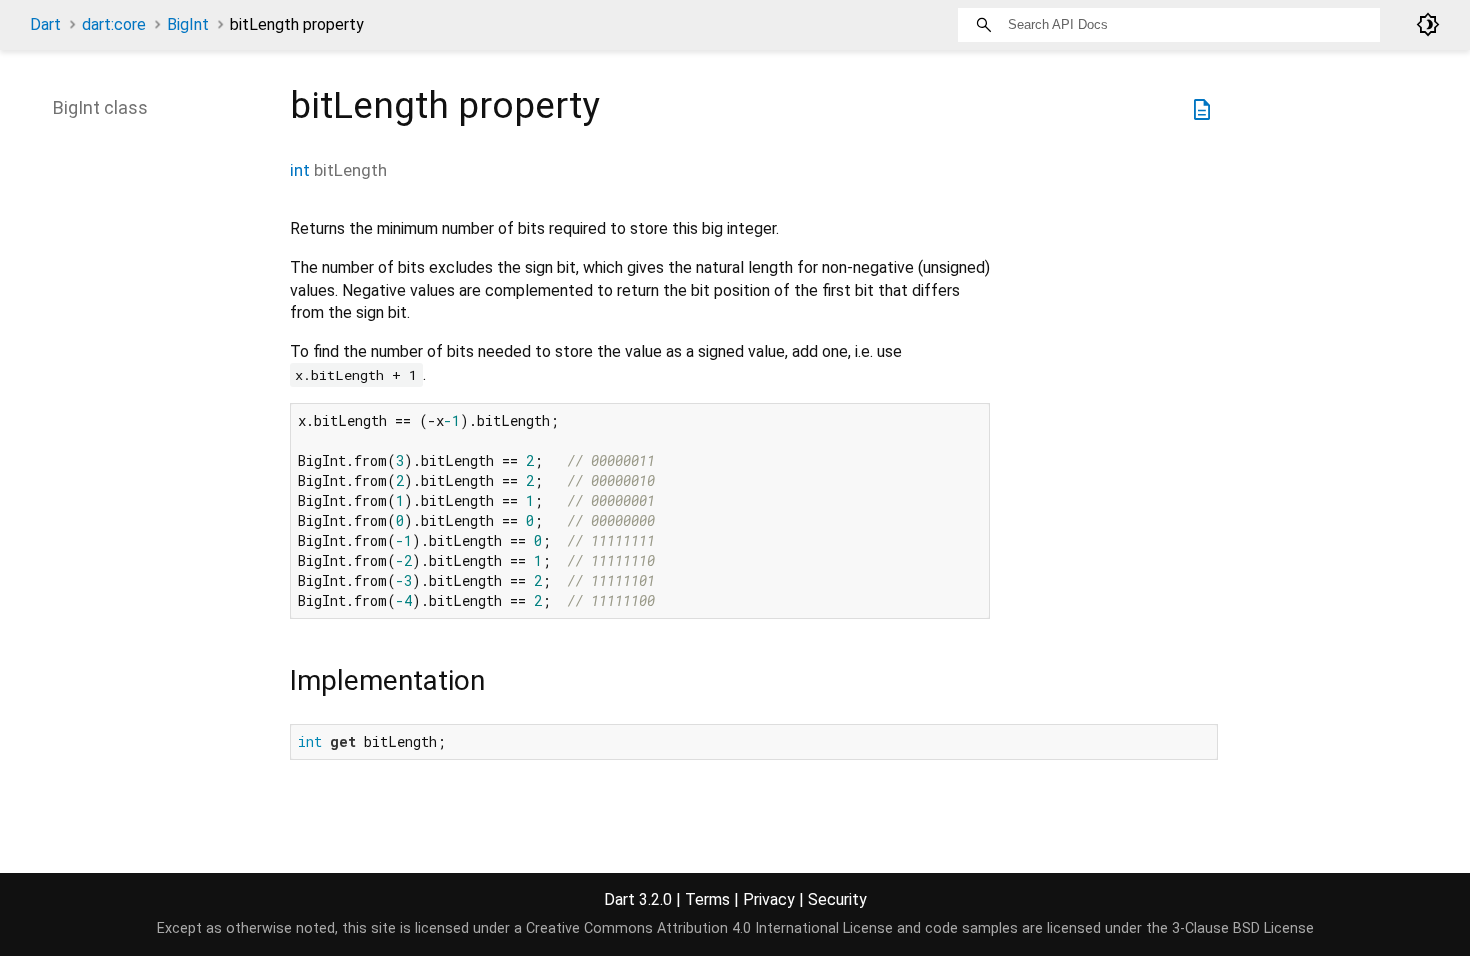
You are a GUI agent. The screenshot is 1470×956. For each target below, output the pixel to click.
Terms (707, 899)
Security (837, 899)
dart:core (114, 24)
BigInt (188, 24)
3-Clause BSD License (1243, 928)
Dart (45, 24)
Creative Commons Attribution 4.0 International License (709, 928)
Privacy (769, 899)
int (300, 170)
